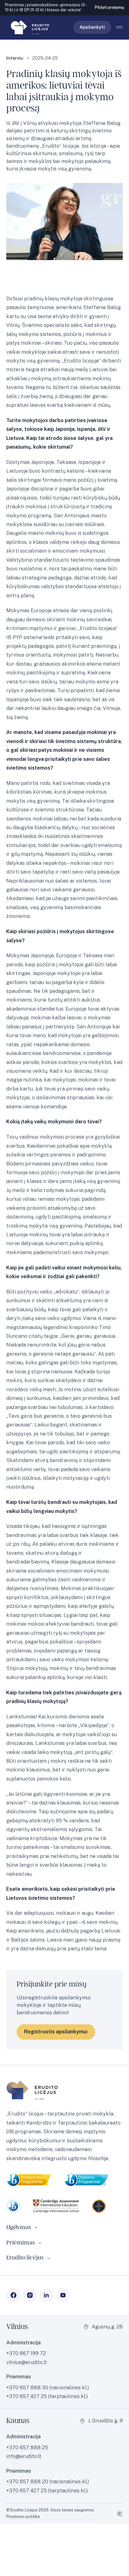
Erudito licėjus (25, 2258)
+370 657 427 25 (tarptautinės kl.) (47, 2491)
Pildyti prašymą (109, 7)
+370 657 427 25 (27, 2396)
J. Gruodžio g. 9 (105, 2421)
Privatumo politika (23, 2516)
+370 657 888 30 (28, 2388)
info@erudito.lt (24, 2456)
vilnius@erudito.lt (27, 2362)
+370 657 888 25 (27, 2448)
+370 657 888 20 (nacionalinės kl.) (48, 2482)
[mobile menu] (119, 27)
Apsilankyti (92, 27)
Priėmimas (21, 2243)
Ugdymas (19, 2227)
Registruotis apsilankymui (56, 2032)
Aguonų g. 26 (107, 2327)
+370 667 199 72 (26, 2353)
